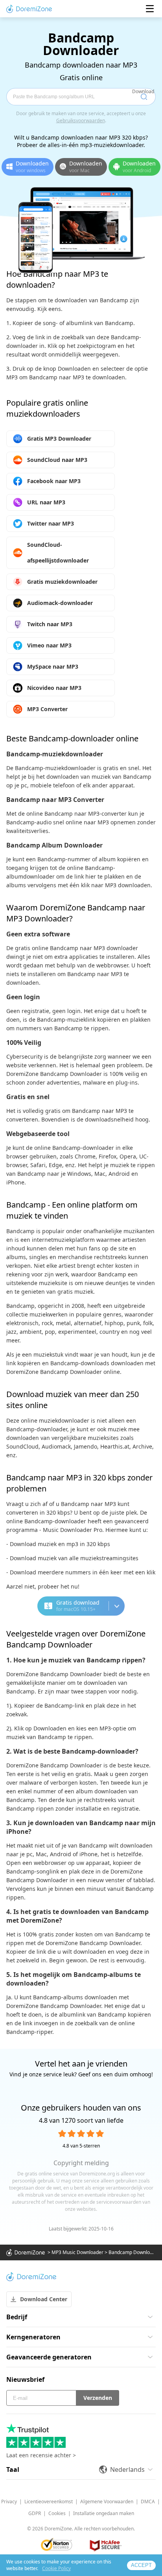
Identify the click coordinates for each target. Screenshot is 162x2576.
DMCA (148, 2502)
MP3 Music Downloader (77, 2252)
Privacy (9, 2502)
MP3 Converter (47, 709)
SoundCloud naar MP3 (57, 460)
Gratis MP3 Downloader (59, 439)
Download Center (44, 2299)
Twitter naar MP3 (51, 523)
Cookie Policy (56, 2568)
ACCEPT (141, 2565)
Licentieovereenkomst (49, 2502)
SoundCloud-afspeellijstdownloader (58, 553)
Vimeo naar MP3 (49, 645)
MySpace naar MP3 (53, 667)
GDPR (35, 2513)
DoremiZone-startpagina (29, 9)
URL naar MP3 (46, 502)
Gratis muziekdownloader (62, 582)
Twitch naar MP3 (50, 624)
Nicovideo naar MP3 (54, 688)
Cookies (57, 2513)
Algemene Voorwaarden (107, 2502)
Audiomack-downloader (60, 603)
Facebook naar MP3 (54, 481)
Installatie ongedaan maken (104, 2513)
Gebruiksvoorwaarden (81, 120)
